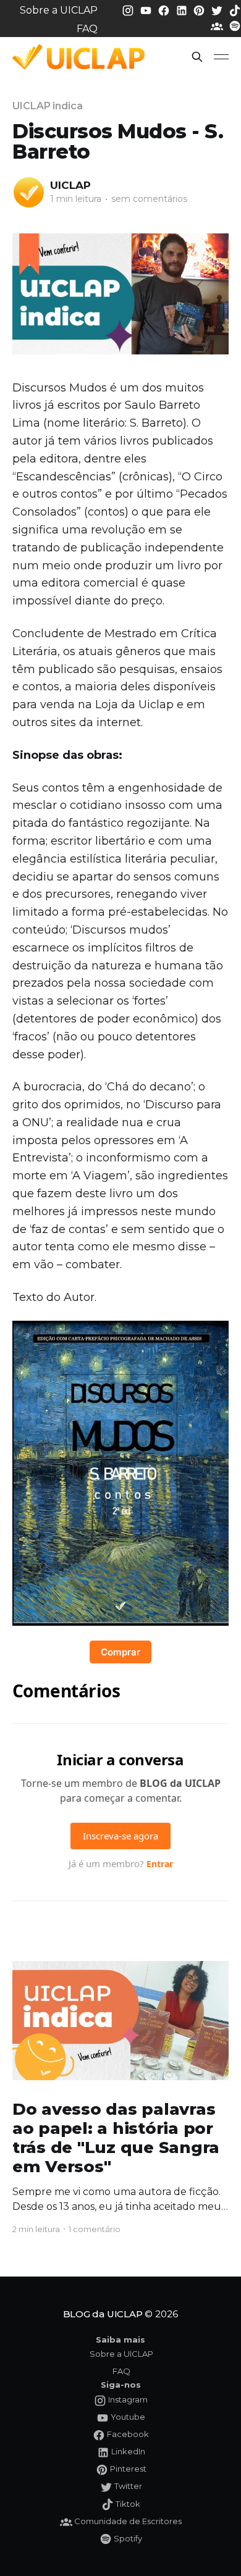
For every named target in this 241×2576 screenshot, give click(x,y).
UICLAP (70, 185)
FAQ (87, 29)
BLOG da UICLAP (103, 2314)
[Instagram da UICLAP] (129, 10)
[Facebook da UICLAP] (165, 10)
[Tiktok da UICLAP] (235, 10)
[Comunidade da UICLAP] (218, 26)
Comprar (120, 1652)
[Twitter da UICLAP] (218, 10)
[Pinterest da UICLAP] (200, 10)
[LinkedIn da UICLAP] (183, 10)
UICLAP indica (48, 106)
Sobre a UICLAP (59, 10)
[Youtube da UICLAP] (147, 10)
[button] (197, 57)
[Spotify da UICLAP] (235, 26)
